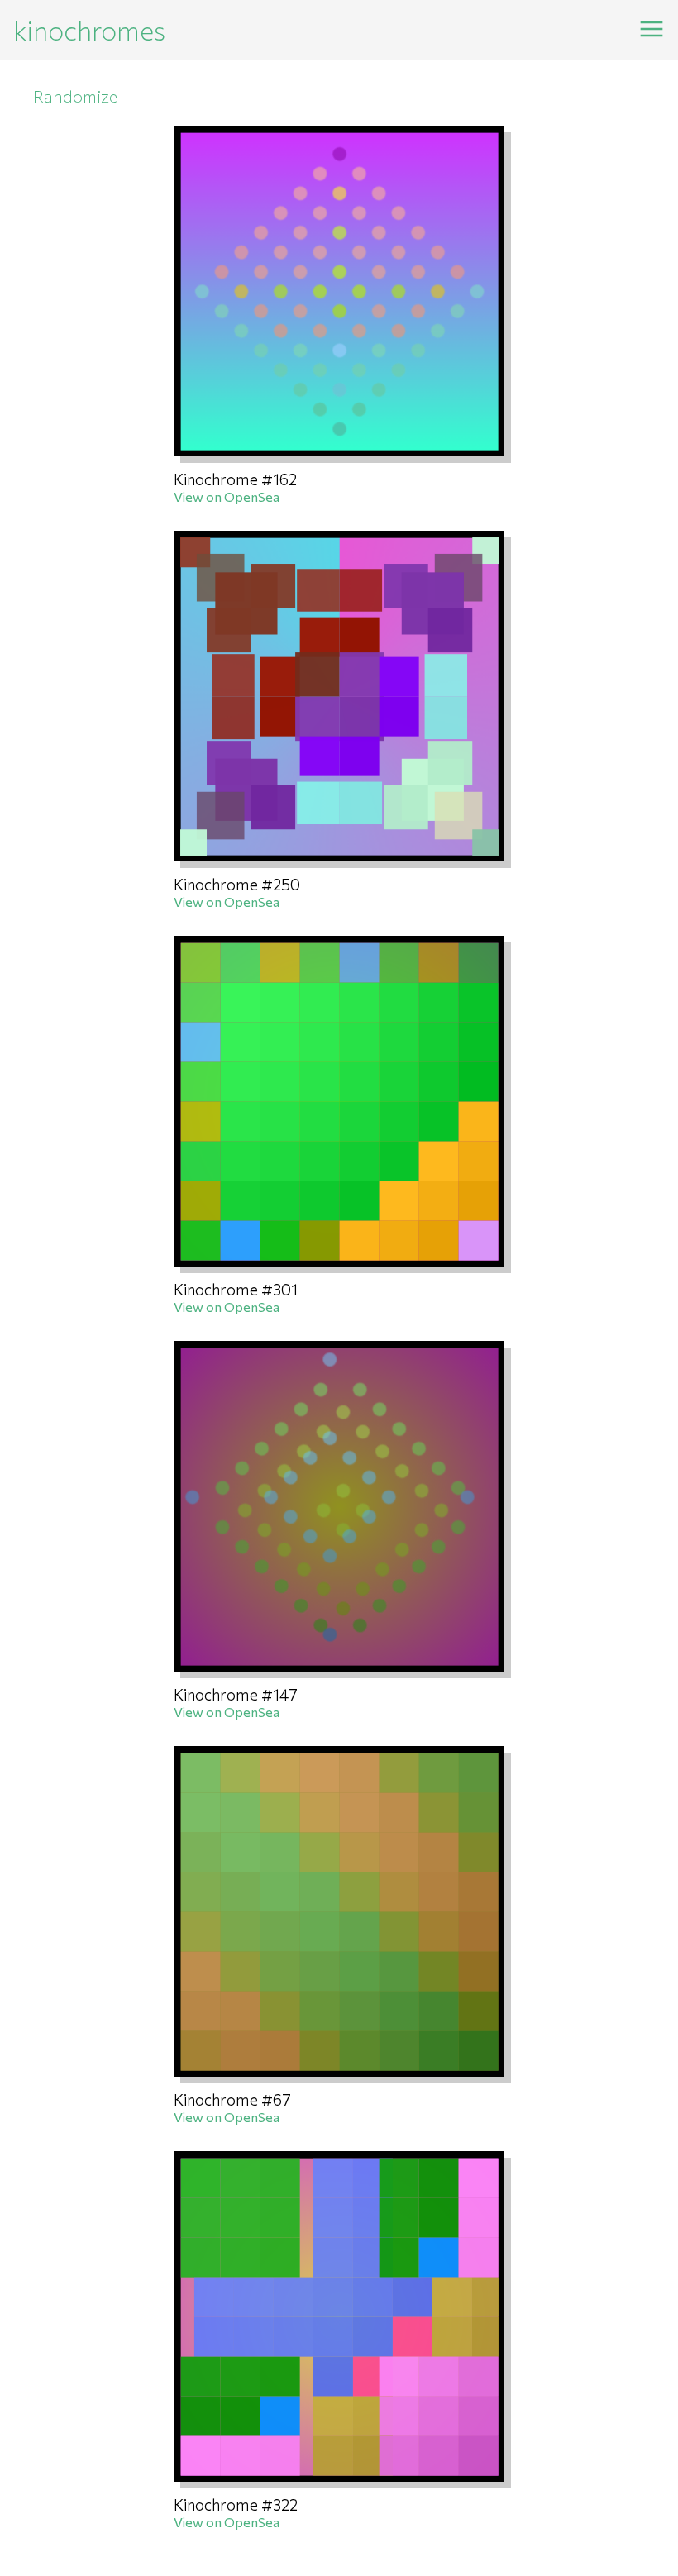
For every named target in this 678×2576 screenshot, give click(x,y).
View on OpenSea (227, 496)
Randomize (75, 96)
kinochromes (89, 30)
